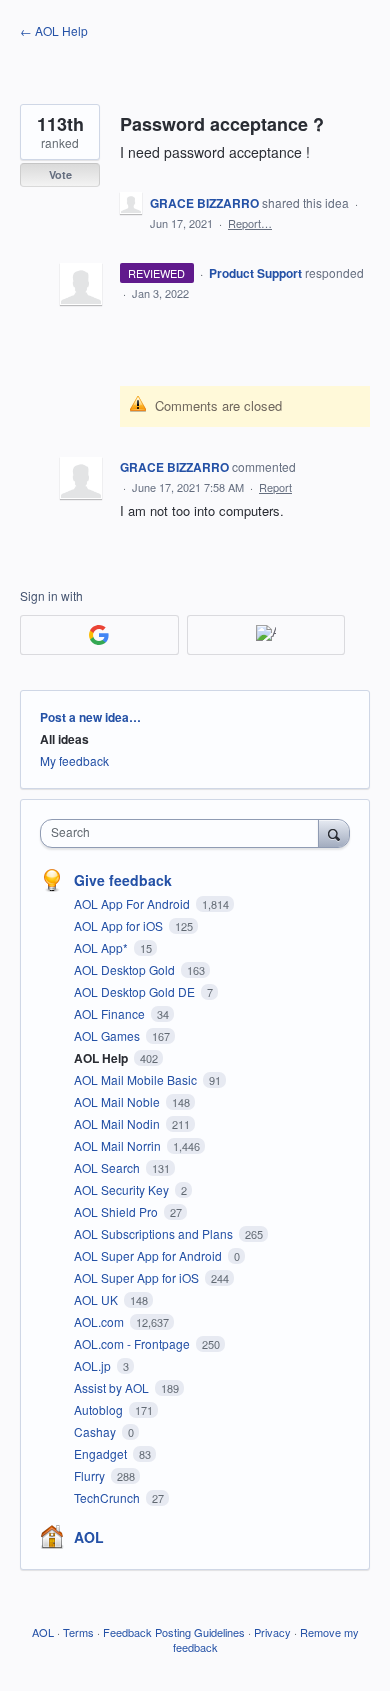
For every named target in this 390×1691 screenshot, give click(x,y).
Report (275, 487)
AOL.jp (94, 1365)
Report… (250, 223)
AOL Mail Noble (118, 1101)
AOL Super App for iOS (138, 1277)
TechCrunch (108, 1497)
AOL (89, 1537)
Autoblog (100, 1409)
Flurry (91, 1475)
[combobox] (184, 833)
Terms (78, 1632)
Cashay (96, 1431)
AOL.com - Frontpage (133, 1343)
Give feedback (123, 880)
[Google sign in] (99, 635)
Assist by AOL (113, 1387)
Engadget (102, 1453)
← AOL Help (54, 30)
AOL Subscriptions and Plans (155, 1233)
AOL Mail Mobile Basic (137, 1079)
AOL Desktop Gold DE (136, 991)
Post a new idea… (90, 717)
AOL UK (97, 1299)
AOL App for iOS (120, 925)
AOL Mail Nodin (118, 1123)
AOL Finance (111, 1013)
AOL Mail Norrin (119, 1145)
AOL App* (102, 947)
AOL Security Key (123, 1189)
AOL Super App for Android (149, 1255)
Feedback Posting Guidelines (174, 1632)
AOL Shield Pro (117, 1211)
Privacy (272, 1632)
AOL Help (102, 1058)
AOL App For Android (133, 903)
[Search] (334, 833)
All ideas (64, 739)
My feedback (74, 760)
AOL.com (100, 1321)
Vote (60, 174)
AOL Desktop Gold (126, 969)
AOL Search (108, 1167)
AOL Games (108, 1035)
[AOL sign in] (266, 635)
